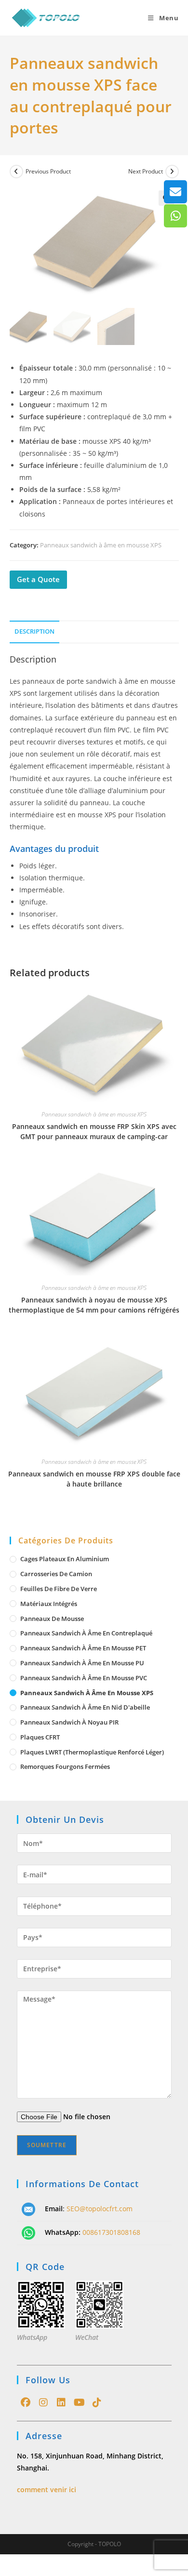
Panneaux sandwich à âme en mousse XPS (101, 545)
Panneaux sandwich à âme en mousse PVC (84, 1678)
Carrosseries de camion (56, 1574)
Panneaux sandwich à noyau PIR (69, 1722)
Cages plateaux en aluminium (65, 1559)
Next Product (146, 171)
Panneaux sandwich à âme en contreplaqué (86, 1633)
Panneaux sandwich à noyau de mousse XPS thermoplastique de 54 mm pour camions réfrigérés (94, 1305)
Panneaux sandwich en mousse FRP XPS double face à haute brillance (94, 1479)
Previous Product (48, 171)
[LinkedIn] (61, 2403)
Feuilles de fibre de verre (59, 1589)
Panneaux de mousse (52, 1619)
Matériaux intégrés (49, 1604)
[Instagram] (44, 2403)
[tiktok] (97, 2403)
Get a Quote (38, 579)
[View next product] (172, 172)
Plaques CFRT (40, 1737)
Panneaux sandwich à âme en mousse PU (82, 1663)
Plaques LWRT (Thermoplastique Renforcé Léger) (92, 1752)
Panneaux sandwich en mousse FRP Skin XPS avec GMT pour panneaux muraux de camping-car (94, 1131)
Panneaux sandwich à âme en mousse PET (83, 1648)
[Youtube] (79, 2403)
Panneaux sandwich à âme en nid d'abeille (85, 1707)
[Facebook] (26, 2403)
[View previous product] (16, 172)
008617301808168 (111, 2232)
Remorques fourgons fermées (65, 1766)
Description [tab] (34, 631)
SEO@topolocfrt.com (100, 2209)
